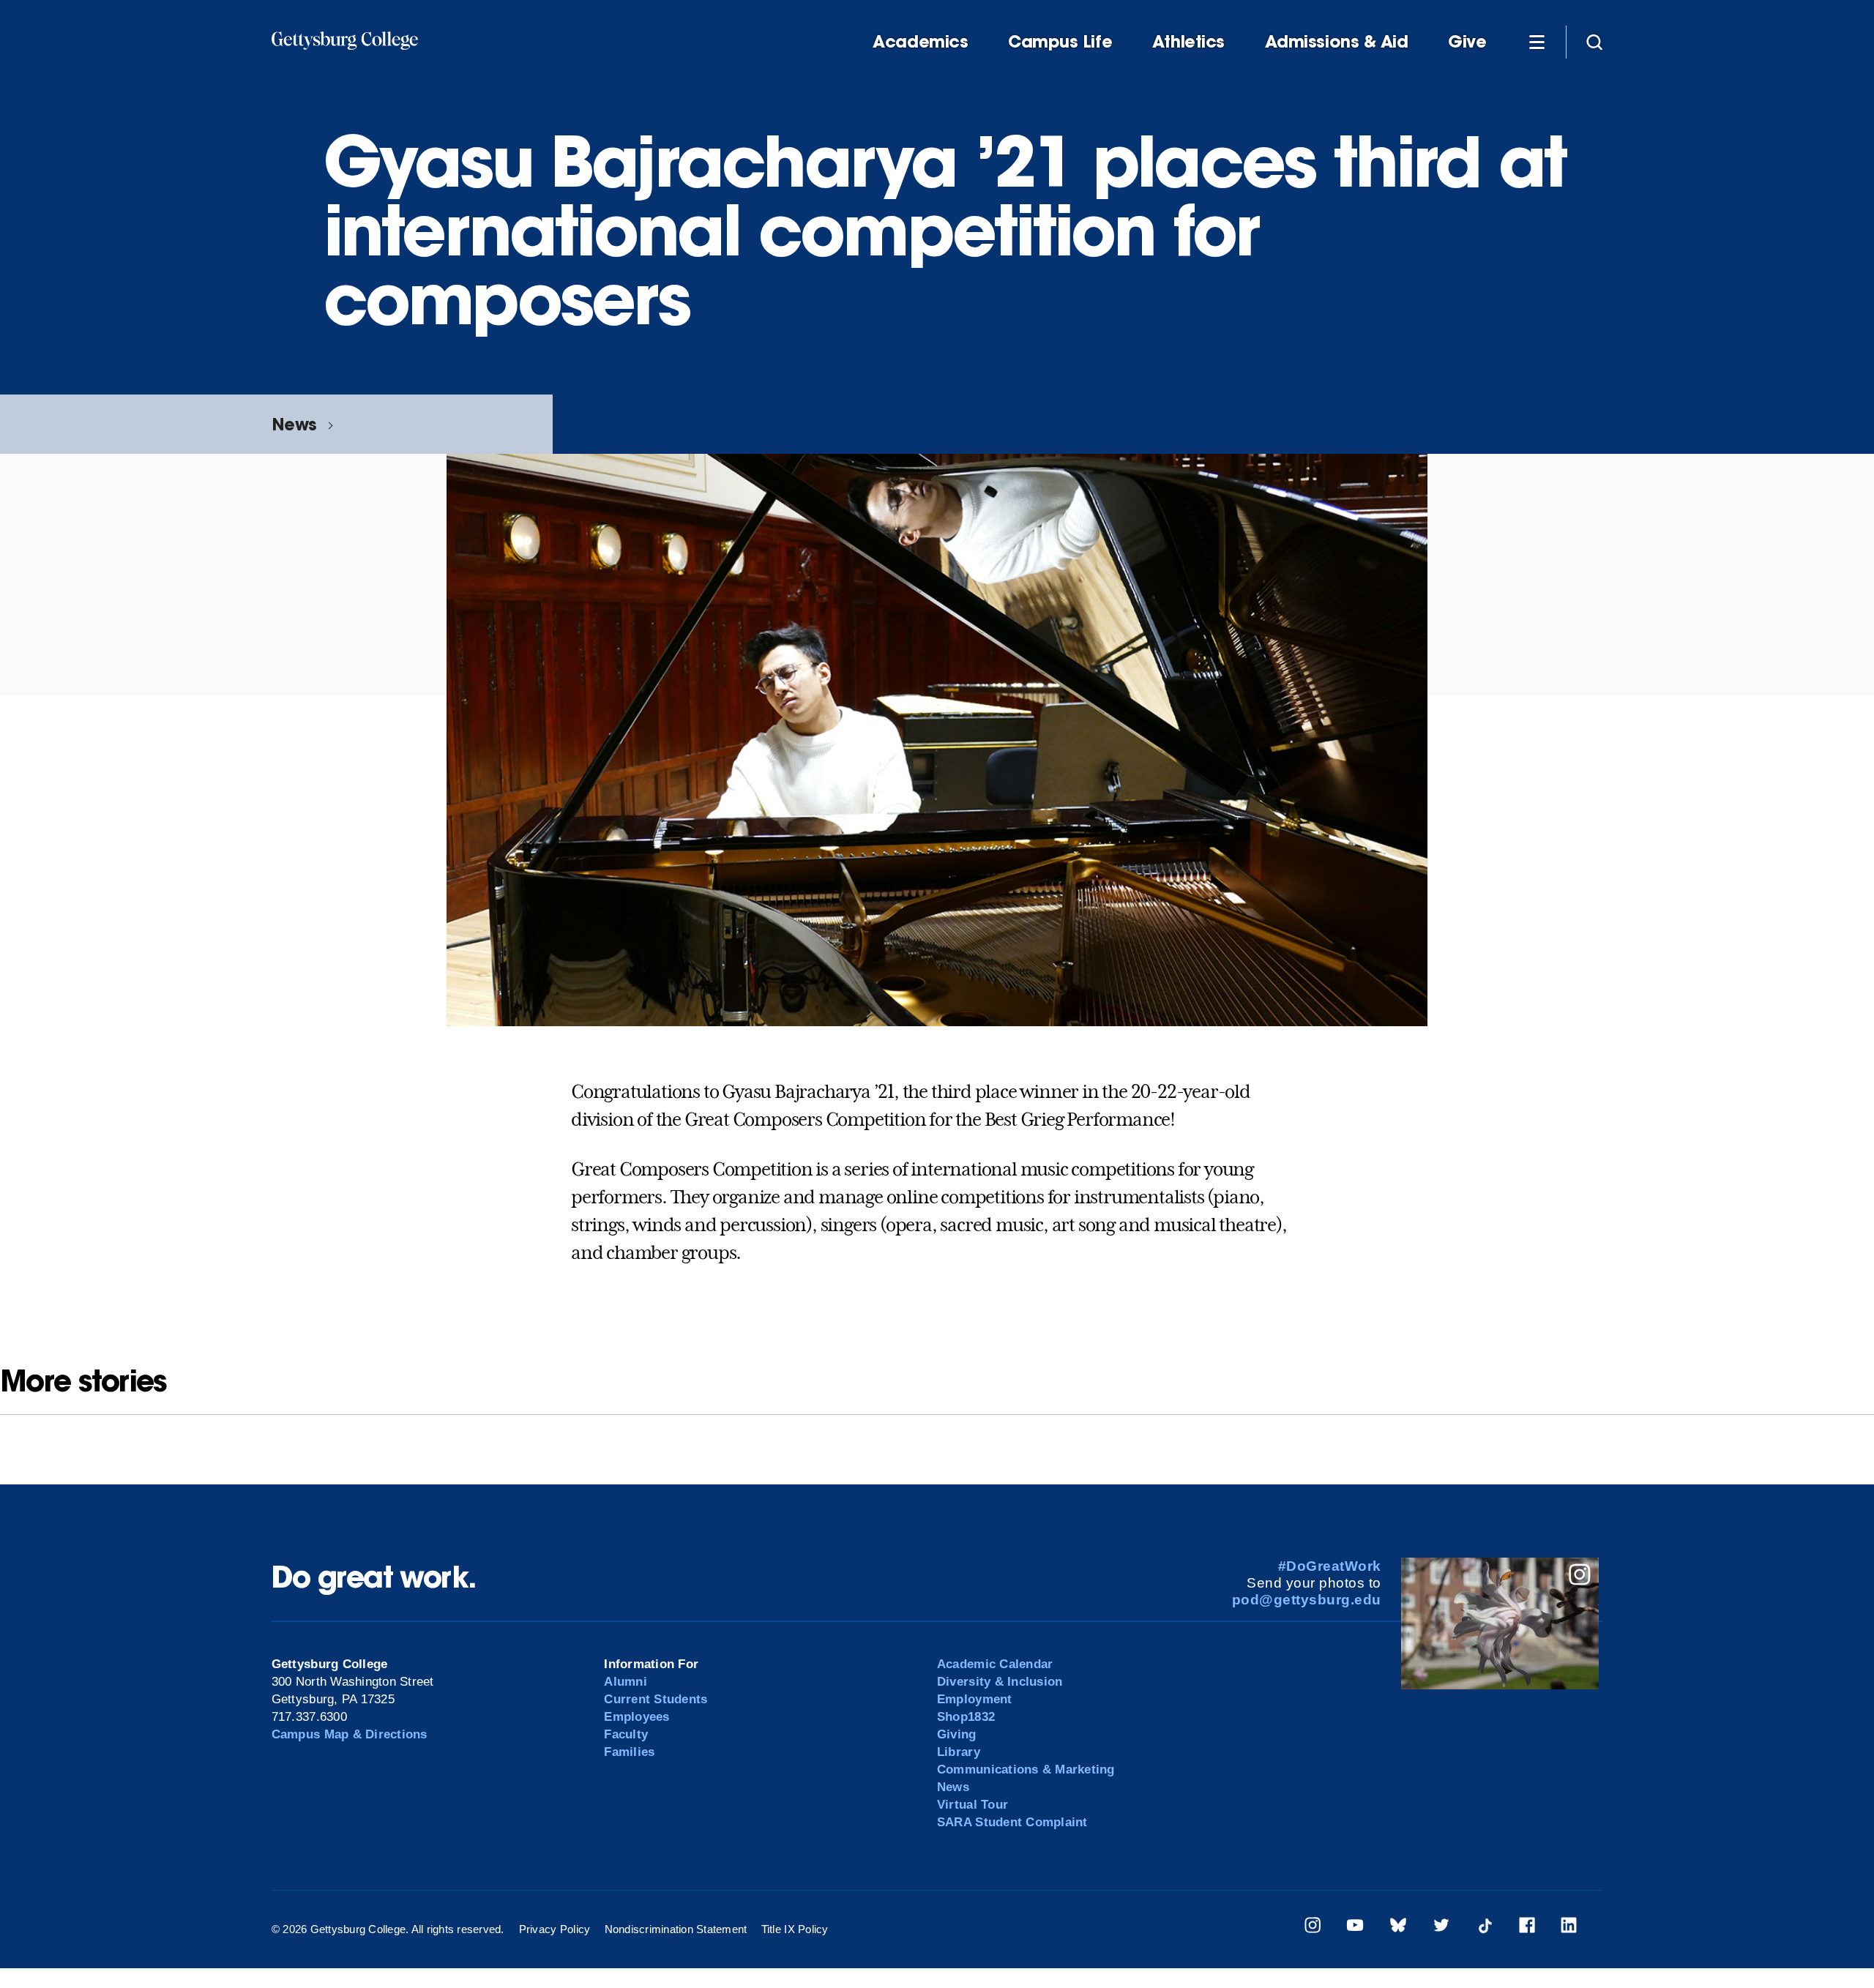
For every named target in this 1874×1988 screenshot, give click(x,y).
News (294, 424)
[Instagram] (1313, 1928)
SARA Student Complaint (1012, 1822)
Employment (975, 1699)
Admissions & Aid (1337, 42)
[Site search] (1594, 41)
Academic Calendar (995, 1664)
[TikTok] (1485, 1928)
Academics (920, 42)
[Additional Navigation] (1537, 41)
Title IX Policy (795, 1929)
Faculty (626, 1734)
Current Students (656, 1699)
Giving (957, 1734)
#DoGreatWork (1330, 1566)
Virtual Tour (973, 1805)
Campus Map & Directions (350, 1734)
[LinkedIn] (1569, 1928)
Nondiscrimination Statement (676, 1929)
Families (629, 1752)
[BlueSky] (1398, 1928)
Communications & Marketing (1026, 1770)
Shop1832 (966, 1717)
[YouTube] (1355, 1928)
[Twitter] (1441, 1928)
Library (959, 1752)
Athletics (1188, 42)
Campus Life (1060, 42)
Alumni (626, 1682)
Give (1467, 42)
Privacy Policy (555, 1929)
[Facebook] (1527, 1928)
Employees (637, 1717)
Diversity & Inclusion (1000, 1682)
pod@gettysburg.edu (1307, 1600)
